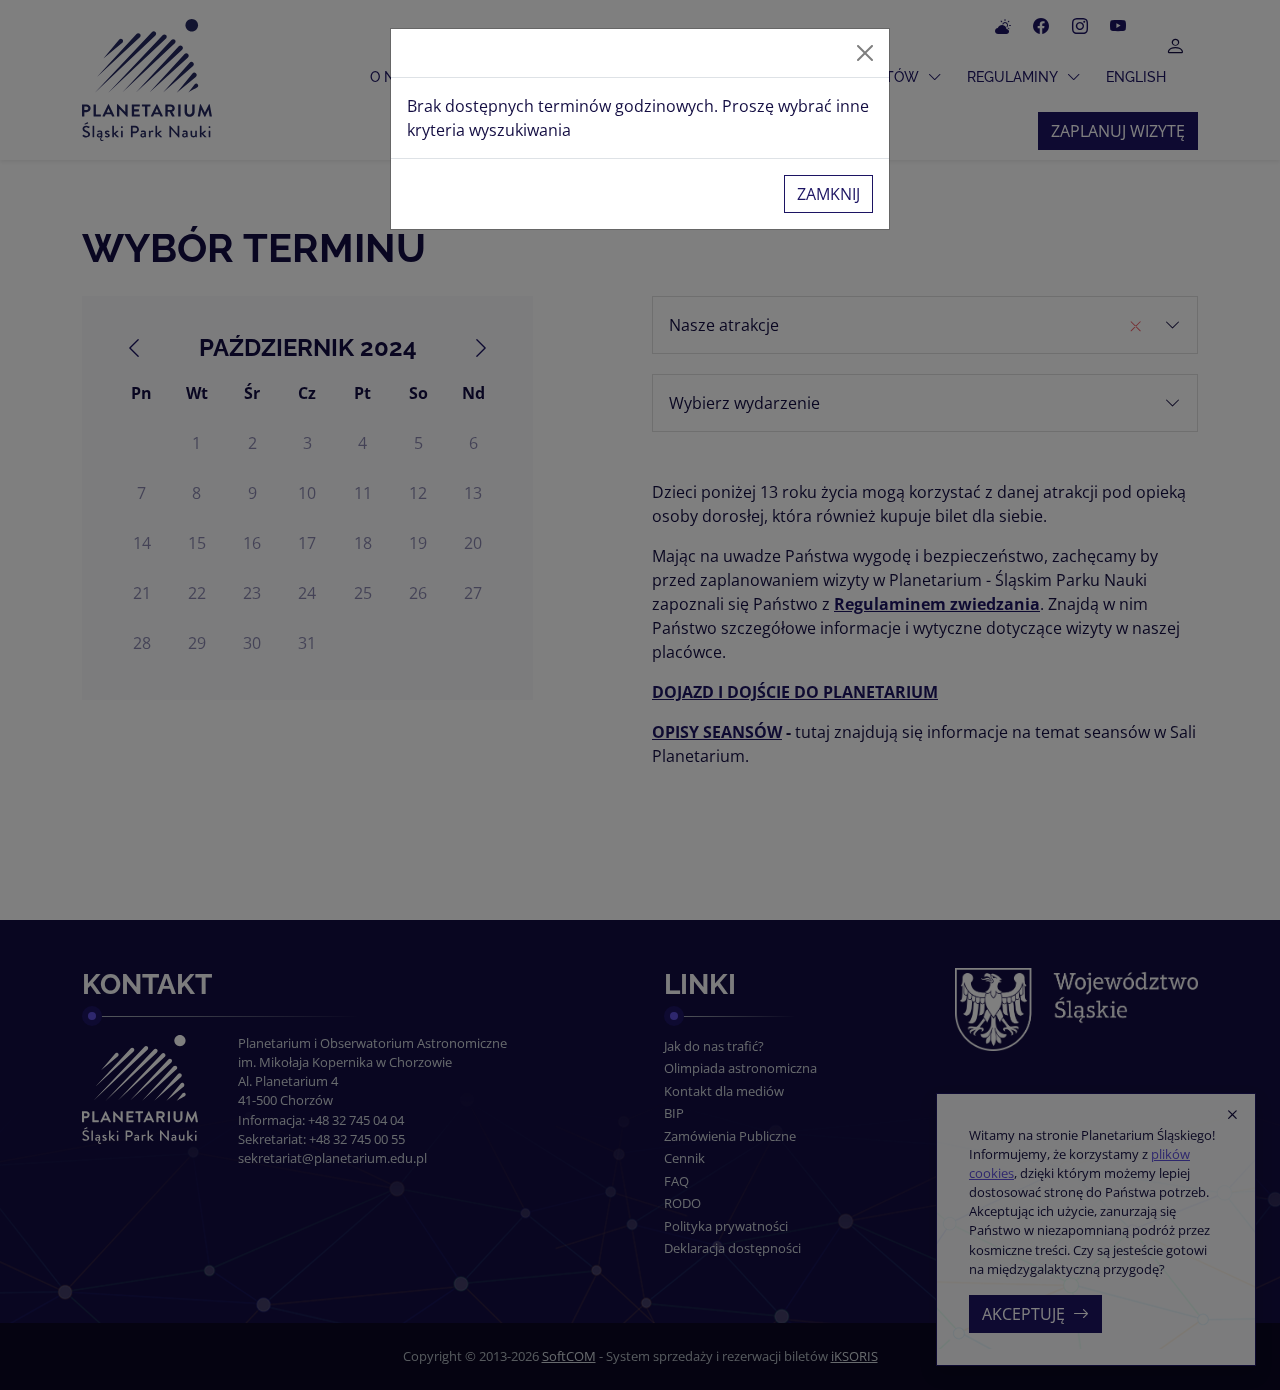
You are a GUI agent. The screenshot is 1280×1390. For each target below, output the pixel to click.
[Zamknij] (865, 53)
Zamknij (828, 194)
